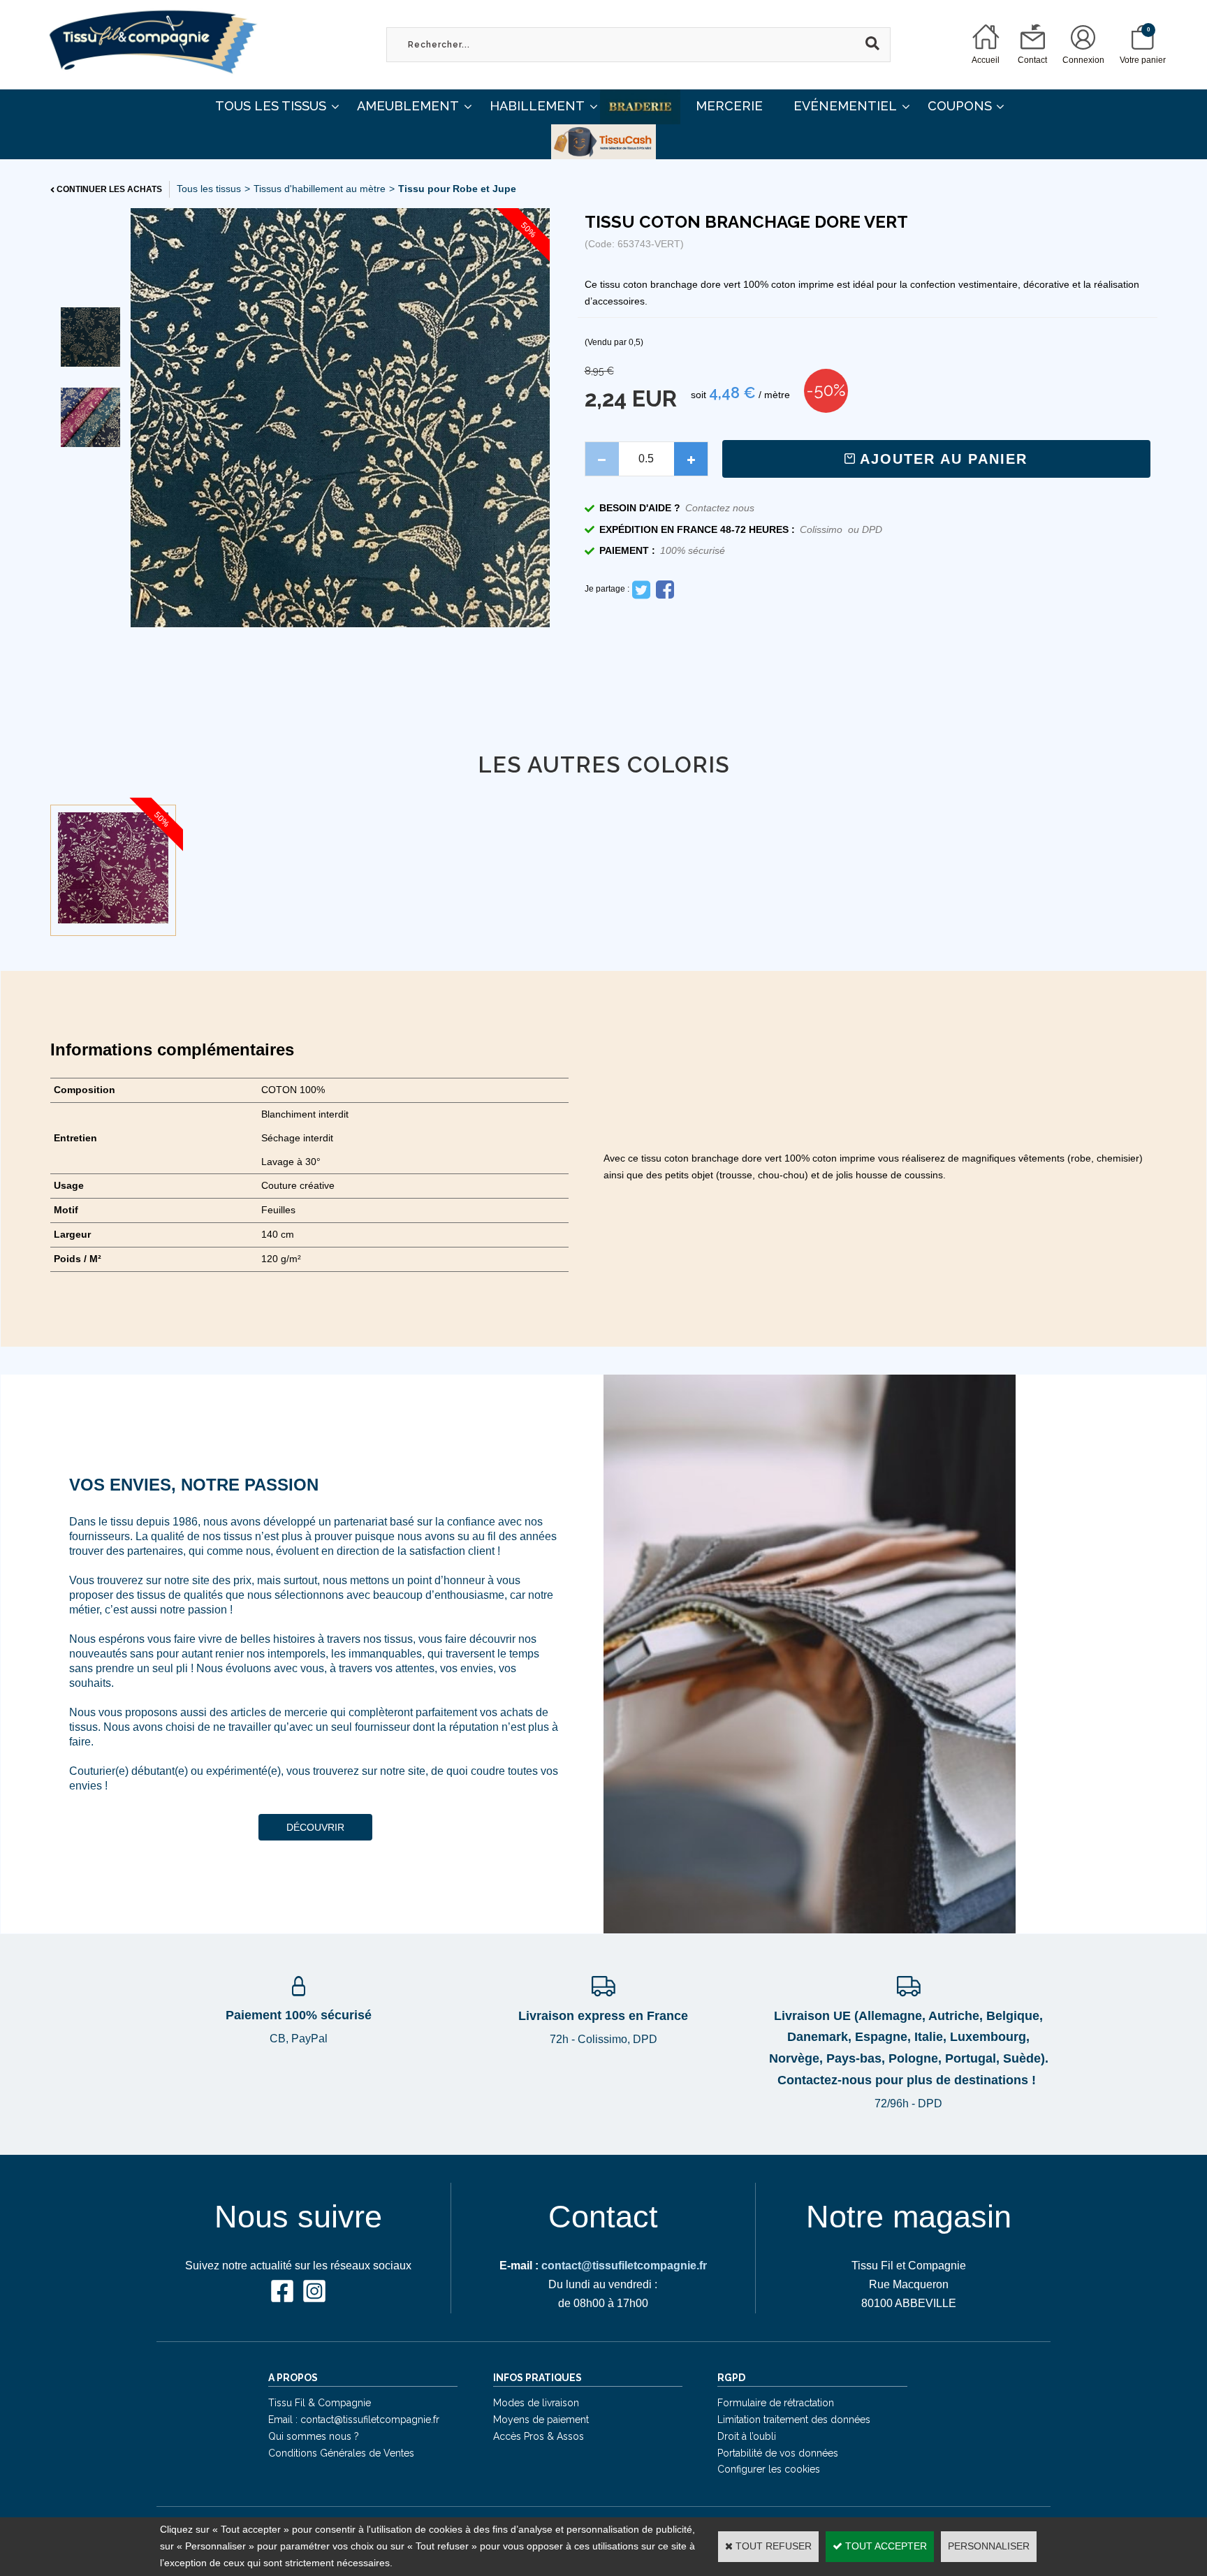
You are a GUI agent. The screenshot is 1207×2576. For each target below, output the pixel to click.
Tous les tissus (209, 189)
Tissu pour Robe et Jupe (457, 189)
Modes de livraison (536, 2403)
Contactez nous (720, 508)
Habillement (537, 106)
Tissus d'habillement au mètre (320, 189)
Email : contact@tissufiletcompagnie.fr (354, 2420)
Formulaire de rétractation (776, 2403)
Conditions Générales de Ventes (341, 2453)
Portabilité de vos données (778, 2453)
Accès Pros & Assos (539, 2436)
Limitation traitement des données (794, 2420)
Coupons (960, 106)
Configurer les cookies (769, 2469)
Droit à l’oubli (747, 2436)
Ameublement (408, 106)
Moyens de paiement (541, 2420)
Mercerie (729, 106)
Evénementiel (845, 106)
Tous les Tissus (271, 106)
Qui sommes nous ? (314, 2436)
